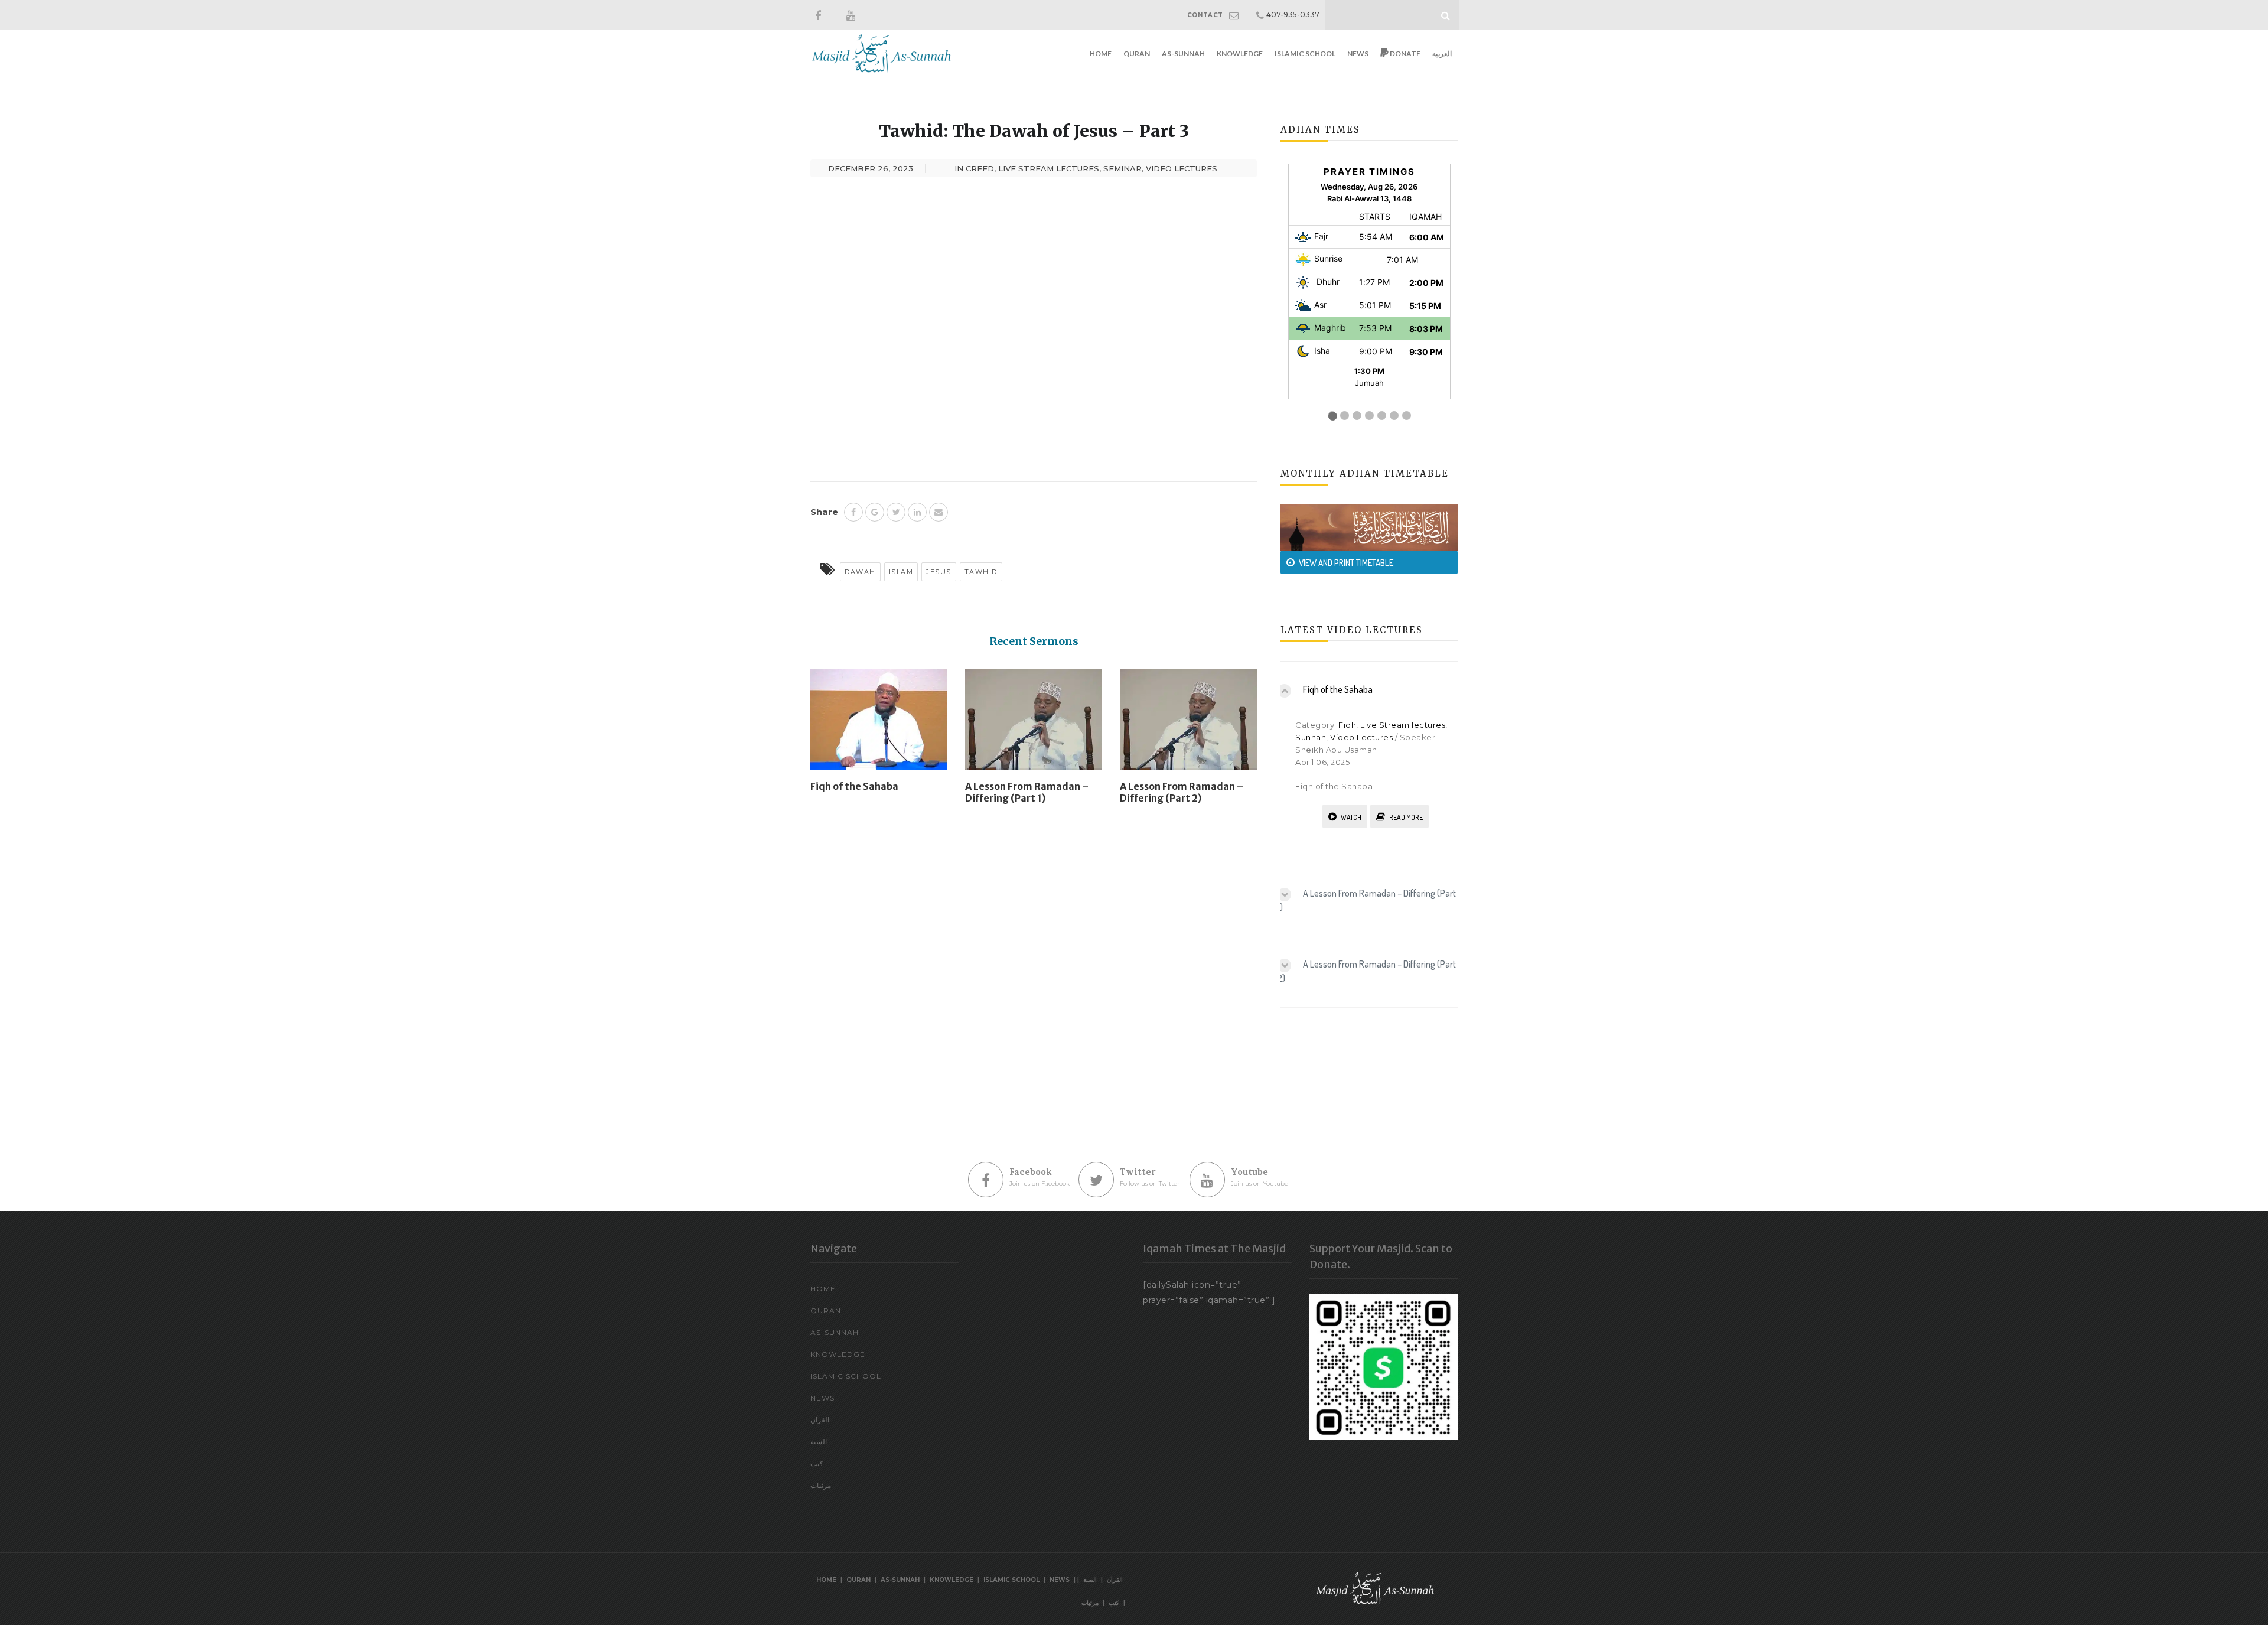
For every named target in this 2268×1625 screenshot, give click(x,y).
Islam (901, 572)
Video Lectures (1361, 737)
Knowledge (1240, 53)
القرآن (820, 1420)
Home (1101, 53)
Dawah (860, 572)
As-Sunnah (1183, 53)
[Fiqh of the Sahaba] (879, 724)
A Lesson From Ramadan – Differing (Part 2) (1182, 792)
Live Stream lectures (1403, 725)
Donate (1405, 53)
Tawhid (981, 572)
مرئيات (821, 1485)
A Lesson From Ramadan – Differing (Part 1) (1027, 792)
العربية (1442, 53)
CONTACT (1205, 15)
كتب (817, 1463)
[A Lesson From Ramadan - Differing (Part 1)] (1034, 724)
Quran (1137, 53)
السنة (819, 1442)
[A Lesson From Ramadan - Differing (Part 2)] (1188, 724)
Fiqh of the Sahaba (854, 786)
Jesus (939, 572)
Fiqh (1347, 725)
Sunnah (1311, 737)
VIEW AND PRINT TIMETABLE (1346, 563)
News (1358, 53)
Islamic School (1305, 53)
